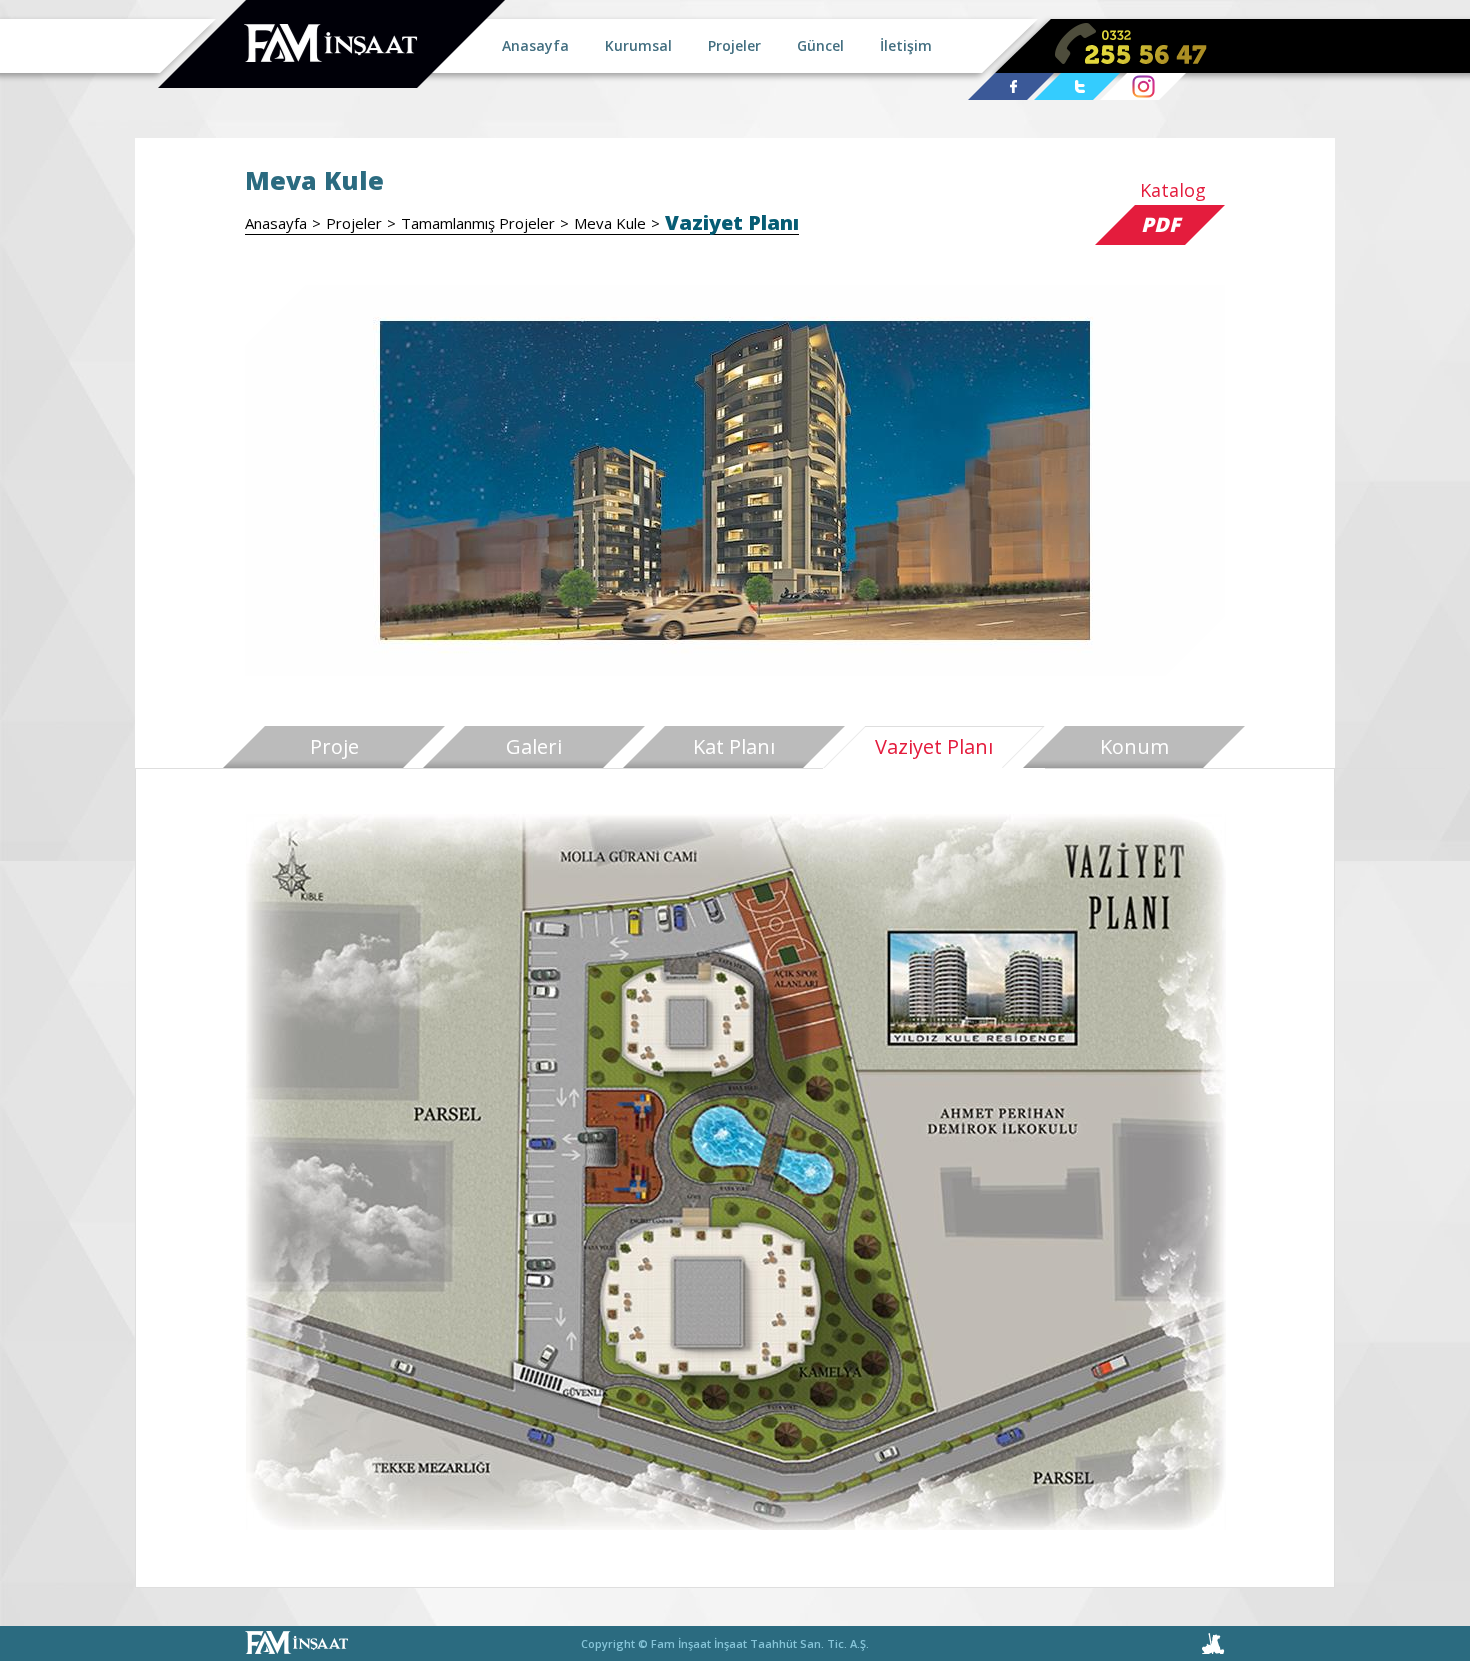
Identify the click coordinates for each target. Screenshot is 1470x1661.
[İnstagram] (1143, 87)
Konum (1134, 746)
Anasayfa (276, 223)
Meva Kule (610, 223)
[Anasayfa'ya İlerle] (331, 45)
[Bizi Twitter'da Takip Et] (1077, 87)
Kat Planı (734, 746)
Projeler (354, 223)
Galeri (534, 746)
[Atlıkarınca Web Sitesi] (1157, 1643)
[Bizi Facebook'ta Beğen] (1011, 87)
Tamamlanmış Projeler (478, 223)
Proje (334, 746)
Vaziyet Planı (732, 223)
